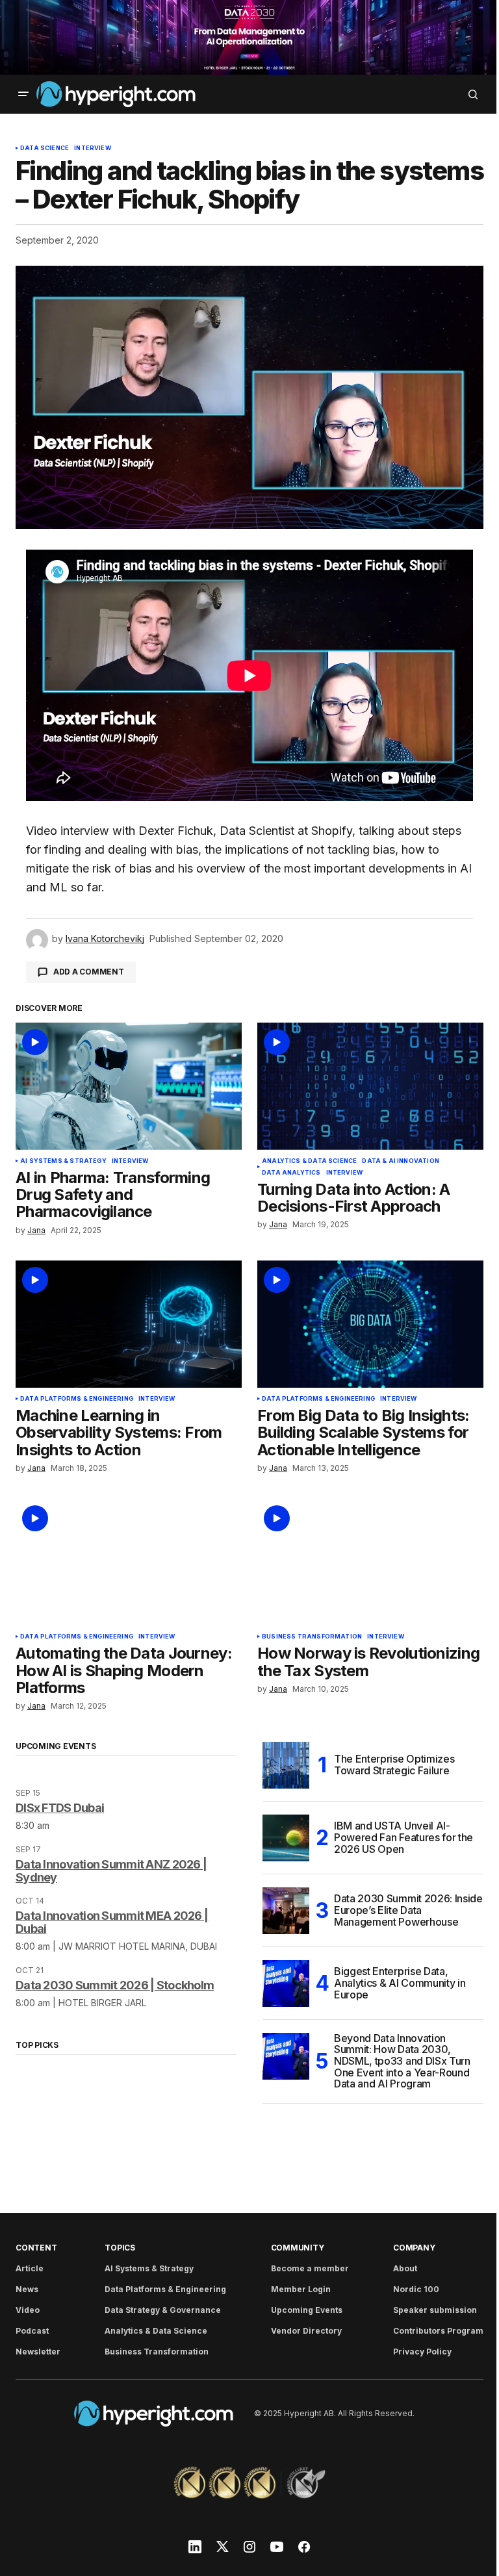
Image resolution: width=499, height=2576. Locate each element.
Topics (120, 2248)
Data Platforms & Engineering (77, 1399)
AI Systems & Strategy (63, 1161)
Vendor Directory (306, 2331)
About (405, 2268)
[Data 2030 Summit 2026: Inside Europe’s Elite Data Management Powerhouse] (286, 1911)
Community (298, 2248)
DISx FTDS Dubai (60, 1808)
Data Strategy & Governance (163, 2310)
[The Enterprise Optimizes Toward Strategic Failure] (286, 1765)
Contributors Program (438, 2331)
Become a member (310, 2268)
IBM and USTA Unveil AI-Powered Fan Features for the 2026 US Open (403, 1837)
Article (30, 2268)
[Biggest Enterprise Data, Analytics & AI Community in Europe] (286, 1983)
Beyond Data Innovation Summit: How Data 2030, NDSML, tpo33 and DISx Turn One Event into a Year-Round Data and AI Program (402, 2061)
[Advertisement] (249, 37)
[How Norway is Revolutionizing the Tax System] (370, 1562)
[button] (23, 94)
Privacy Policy (422, 2352)
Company (414, 2248)
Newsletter (38, 2352)
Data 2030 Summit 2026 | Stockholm (115, 1985)
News (27, 2289)
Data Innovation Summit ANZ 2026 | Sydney (111, 1871)
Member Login (301, 2289)
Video (28, 2310)
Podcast (32, 2331)
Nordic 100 (416, 2289)
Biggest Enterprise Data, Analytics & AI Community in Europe (400, 1983)
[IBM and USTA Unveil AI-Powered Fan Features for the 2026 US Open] (286, 1838)
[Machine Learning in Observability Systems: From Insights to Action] (129, 1324)
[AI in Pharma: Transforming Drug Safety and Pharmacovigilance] (129, 1086)
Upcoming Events (307, 2310)
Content (36, 2248)
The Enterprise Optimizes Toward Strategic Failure (394, 1765)
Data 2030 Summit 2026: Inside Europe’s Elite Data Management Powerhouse (408, 1910)
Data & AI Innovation (401, 1161)
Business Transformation (312, 1637)
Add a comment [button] (89, 972)
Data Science (45, 148)
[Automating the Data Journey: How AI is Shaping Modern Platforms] (129, 1562)
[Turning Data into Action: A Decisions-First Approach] (370, 1086)
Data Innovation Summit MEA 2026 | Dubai (112, 1922)
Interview (93, 148)
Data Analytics (291, 1173)
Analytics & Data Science (309, 1161)
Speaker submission (435, 2310)
